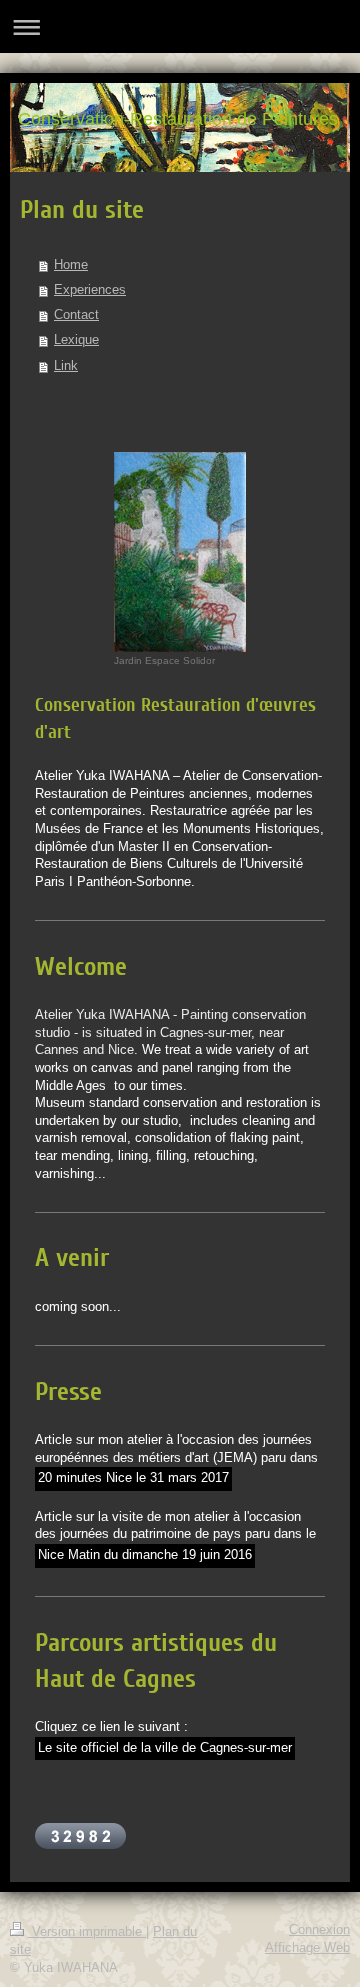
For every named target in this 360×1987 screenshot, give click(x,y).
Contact (76, 315)
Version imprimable (87, 1932)
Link (66, 366)
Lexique (76, 340)
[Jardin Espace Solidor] (180, 552)
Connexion (319, 1930)
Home (71, 265)
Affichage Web (307, 1948)
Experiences (90, 290)
